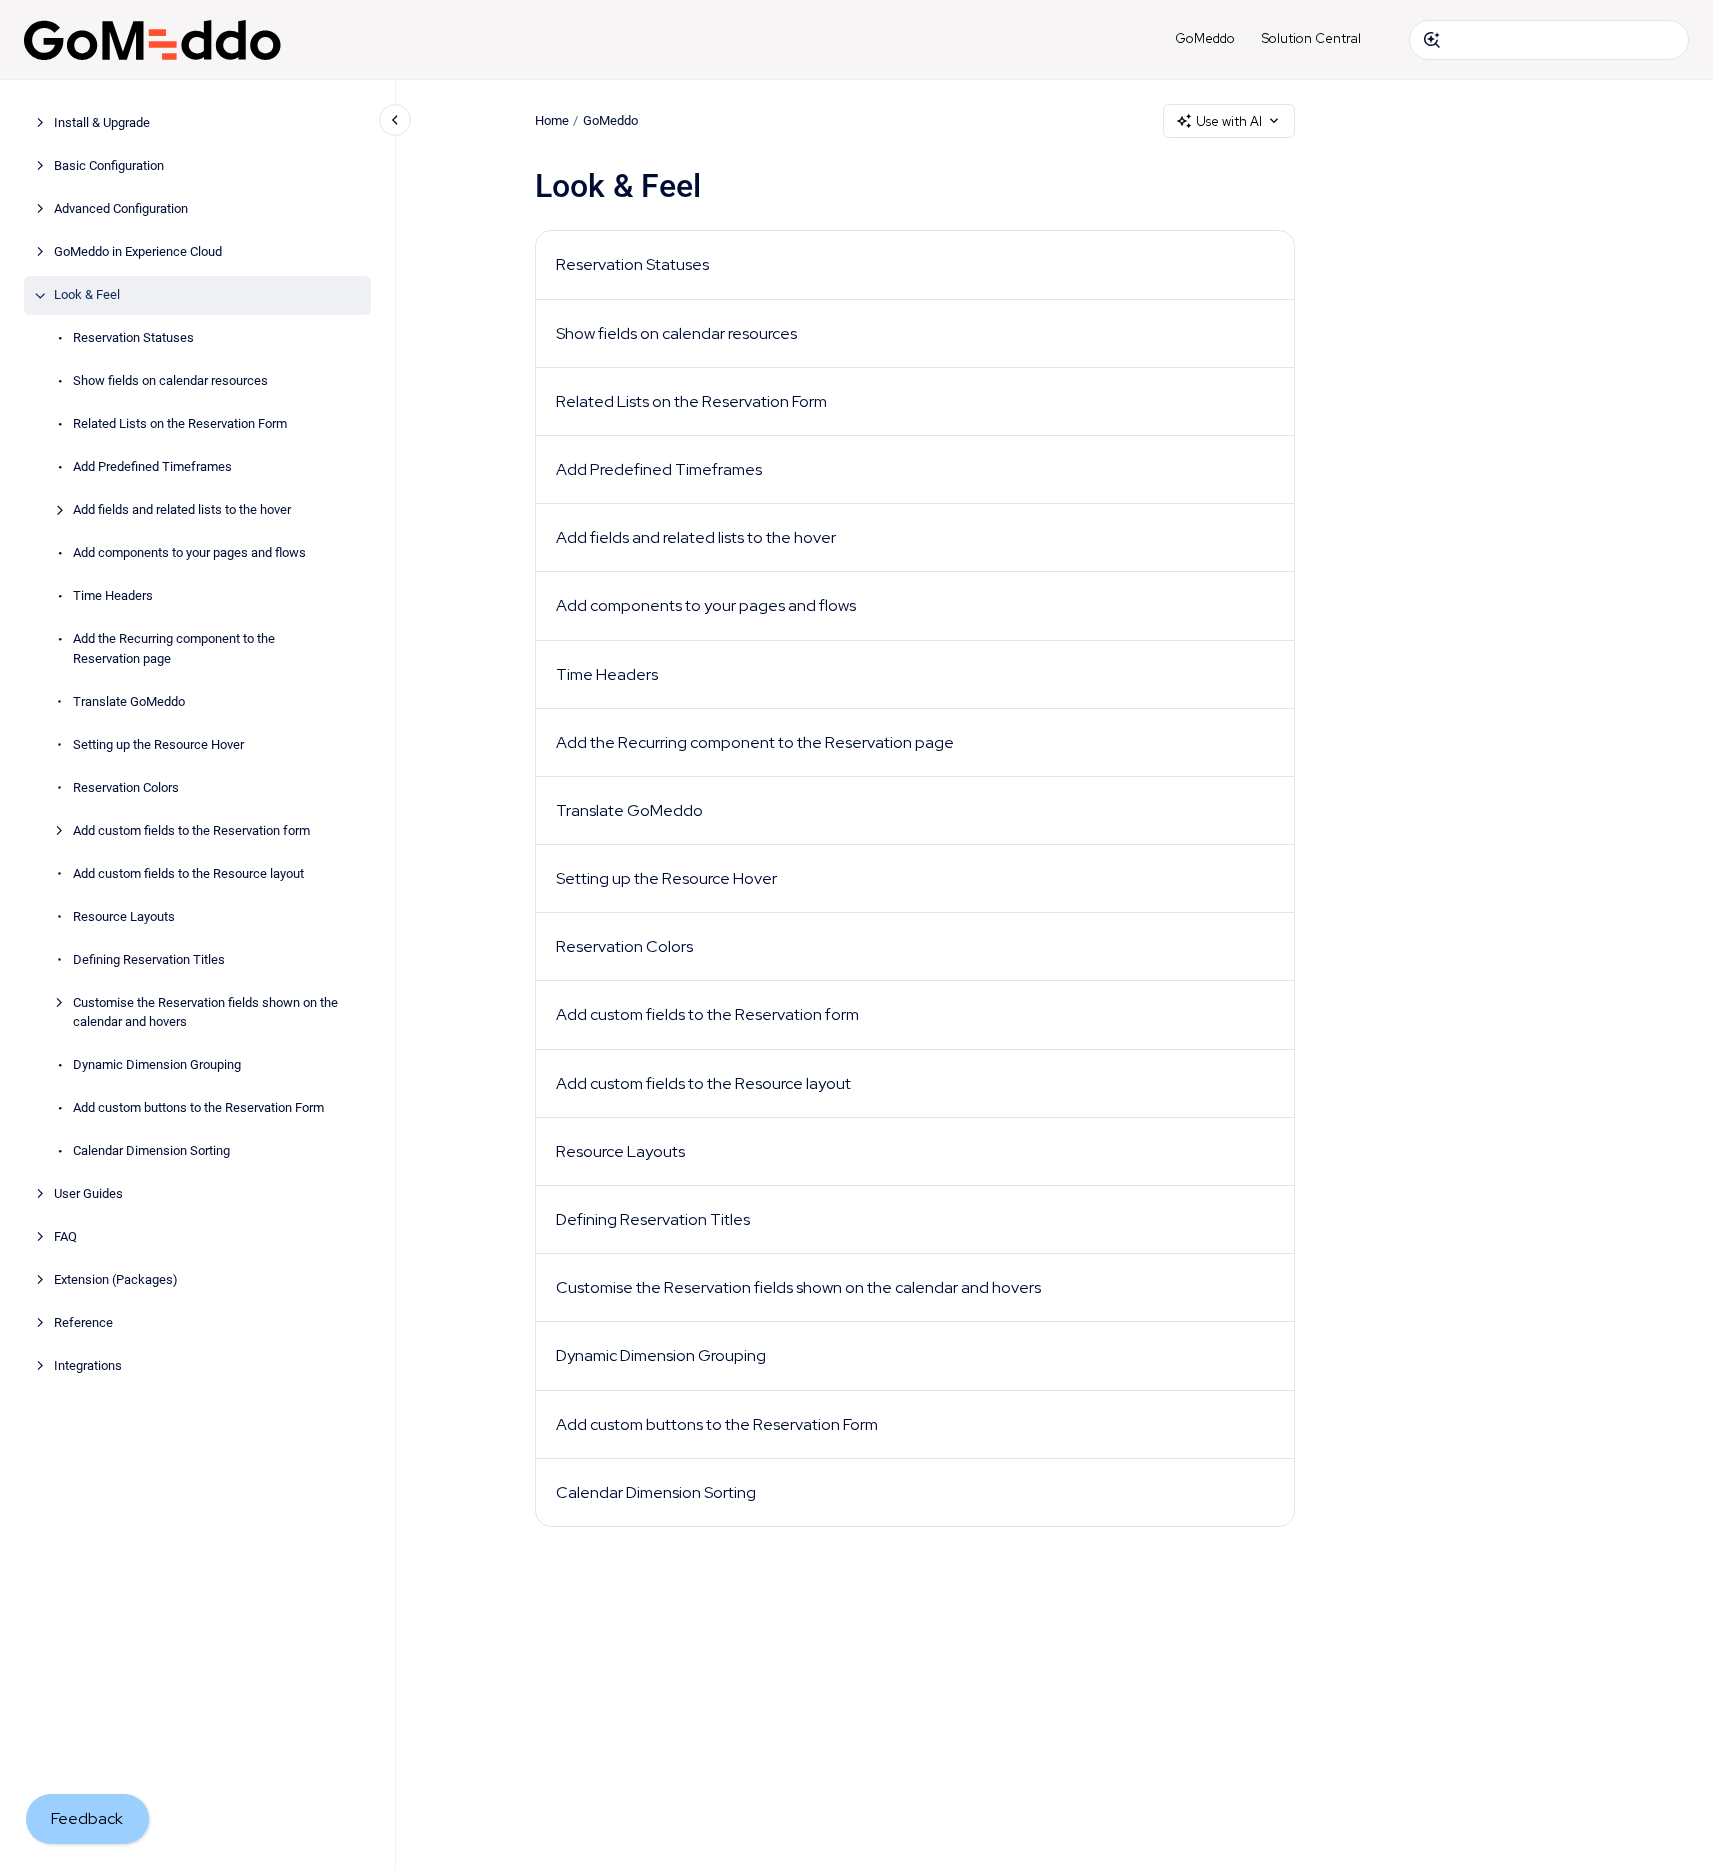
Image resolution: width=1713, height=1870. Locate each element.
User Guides (88, 1194)
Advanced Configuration (121, 209)
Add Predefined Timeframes (152, 467)
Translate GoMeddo (129, 701)
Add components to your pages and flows (189, 553)
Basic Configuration (109, 166)
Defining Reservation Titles (149, 959)
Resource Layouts (124, 916)
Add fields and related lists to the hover (182, 510)
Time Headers (113, 596)
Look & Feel (87, 295)
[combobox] (1549, 40)
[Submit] (1432, 40)
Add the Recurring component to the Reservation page (174, 649)
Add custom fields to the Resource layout (188, 873)
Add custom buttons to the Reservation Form (198, 1108)
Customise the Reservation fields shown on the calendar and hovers (205, 1012)
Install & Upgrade (102, 123)
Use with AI (1229, 121)
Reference (83, 1323)
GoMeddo (1205, 38)
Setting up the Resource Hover (158, 744)
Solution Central (1311, 38)
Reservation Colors (126, 787)
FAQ (65, 1237)
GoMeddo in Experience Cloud (138, 252)
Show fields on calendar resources (170, 381)
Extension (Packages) (116, 1280)
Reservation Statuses (133, 338)
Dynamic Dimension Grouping (157, 1065)
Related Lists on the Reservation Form (180, 424)
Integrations (88, 1366)
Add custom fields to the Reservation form (191, 830)
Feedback (87, 1818)
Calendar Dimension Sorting (151, 1151)
